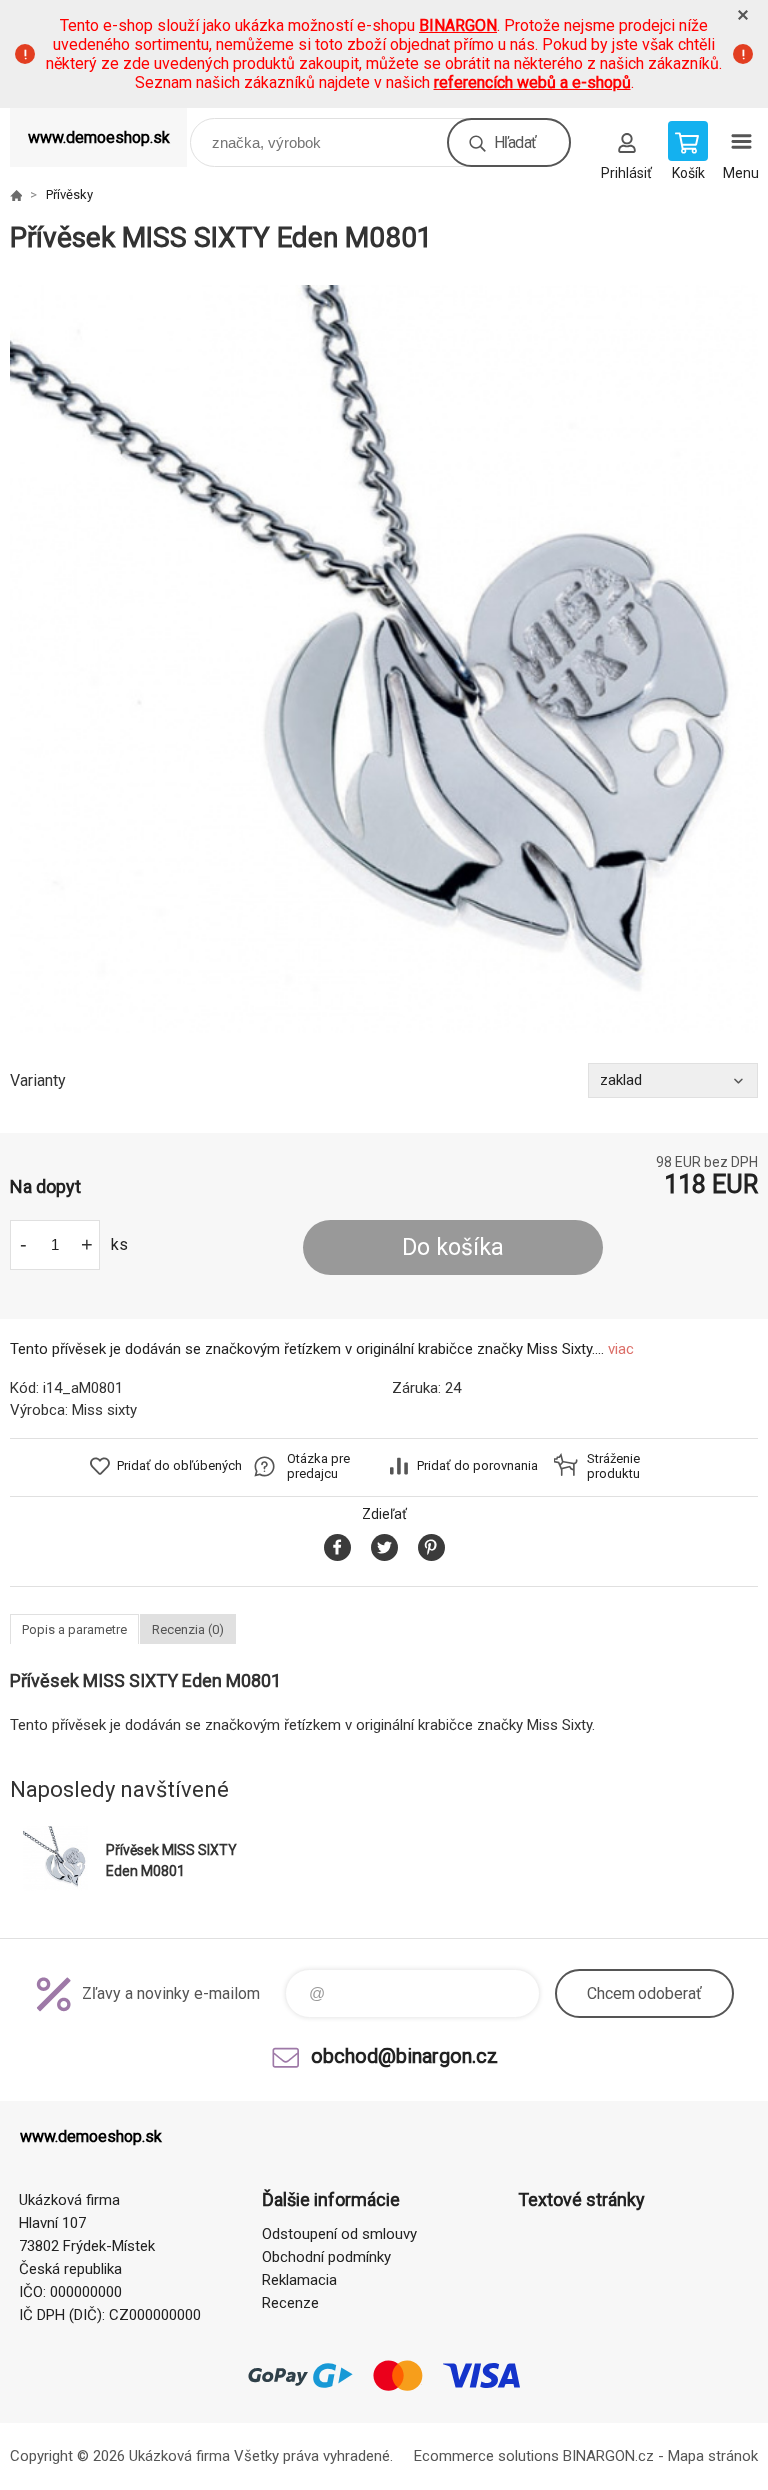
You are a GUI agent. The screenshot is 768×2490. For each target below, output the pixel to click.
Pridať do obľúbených (179, 1465)
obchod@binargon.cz (404, 2056)
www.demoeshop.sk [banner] (99, 137)
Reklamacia (299, 2280)
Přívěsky (69, 194)
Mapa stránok (713, 2456)
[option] (384, 659)
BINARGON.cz (608, 2456)
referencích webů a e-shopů (532, 82)
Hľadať (515, 142)
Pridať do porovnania (477, 1465)
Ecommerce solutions (486, 2456)
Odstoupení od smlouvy (339, 2234)
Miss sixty (104, 1410)
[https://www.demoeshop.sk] (16, 195)
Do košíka (453, 1247)
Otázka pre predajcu (318, 1466)
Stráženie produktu (613, 1466)
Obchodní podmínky (326, 2257)
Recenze (290, 2303)
